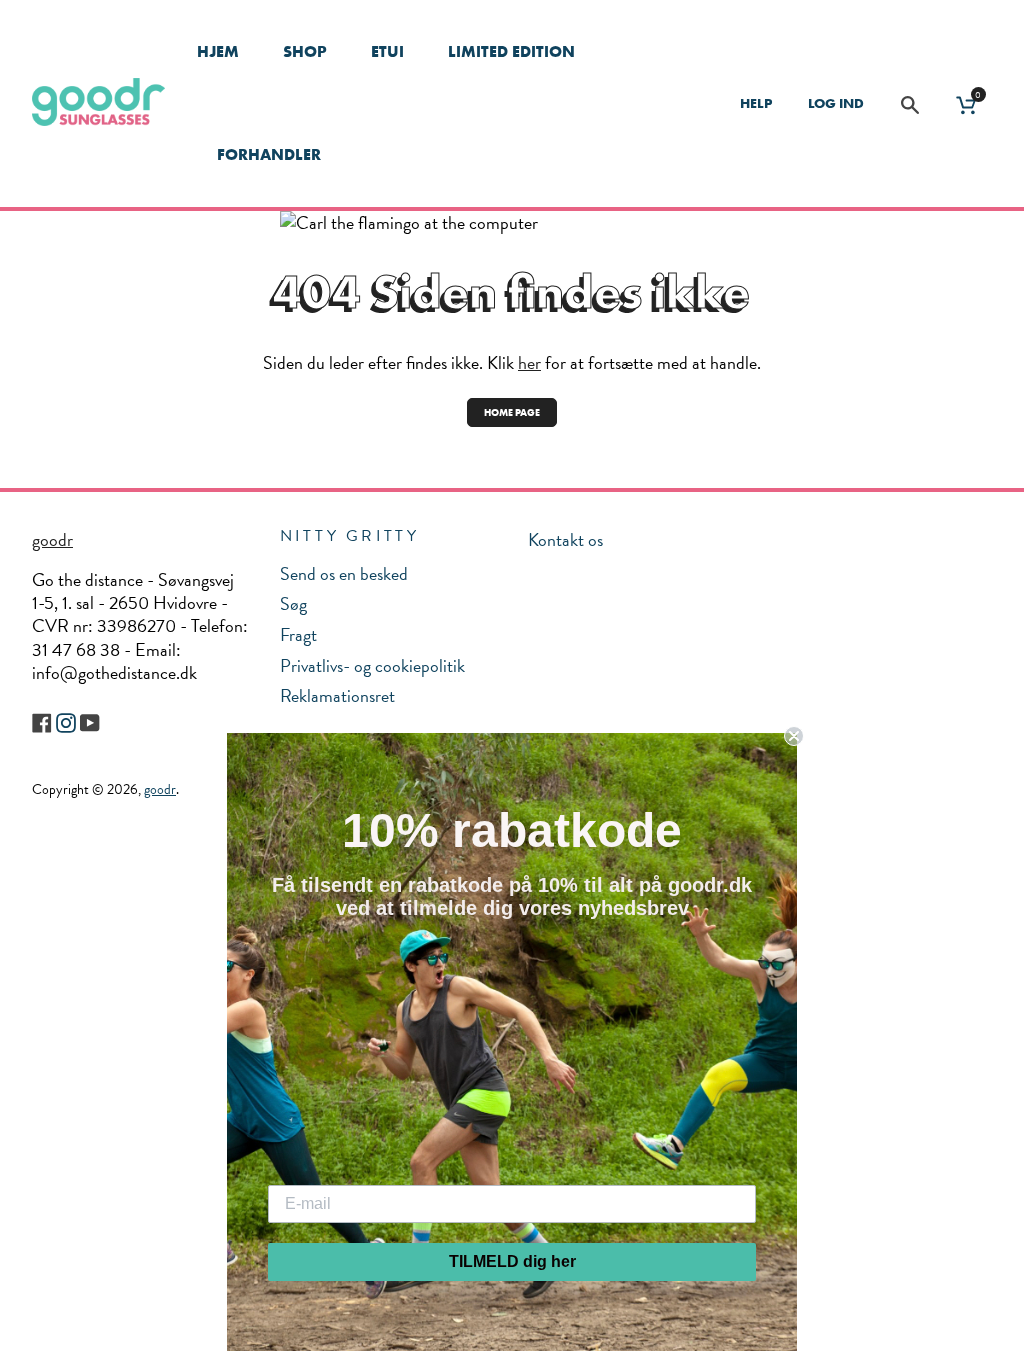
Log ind (836, 103)
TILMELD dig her (512, 1261)
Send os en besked (344, 573)
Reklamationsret (337, 695)
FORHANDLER (269, 154)
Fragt (298, 634)
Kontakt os (565, 539)
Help (756, 103)
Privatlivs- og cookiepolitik (372, 665)
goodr (52, 539)
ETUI (387, 51)
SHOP (305, 51)
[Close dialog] (794, 736)
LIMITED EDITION (511, 51)
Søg (293, 603)
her (529, 362)
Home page (512, 412)
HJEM (218, 51)
